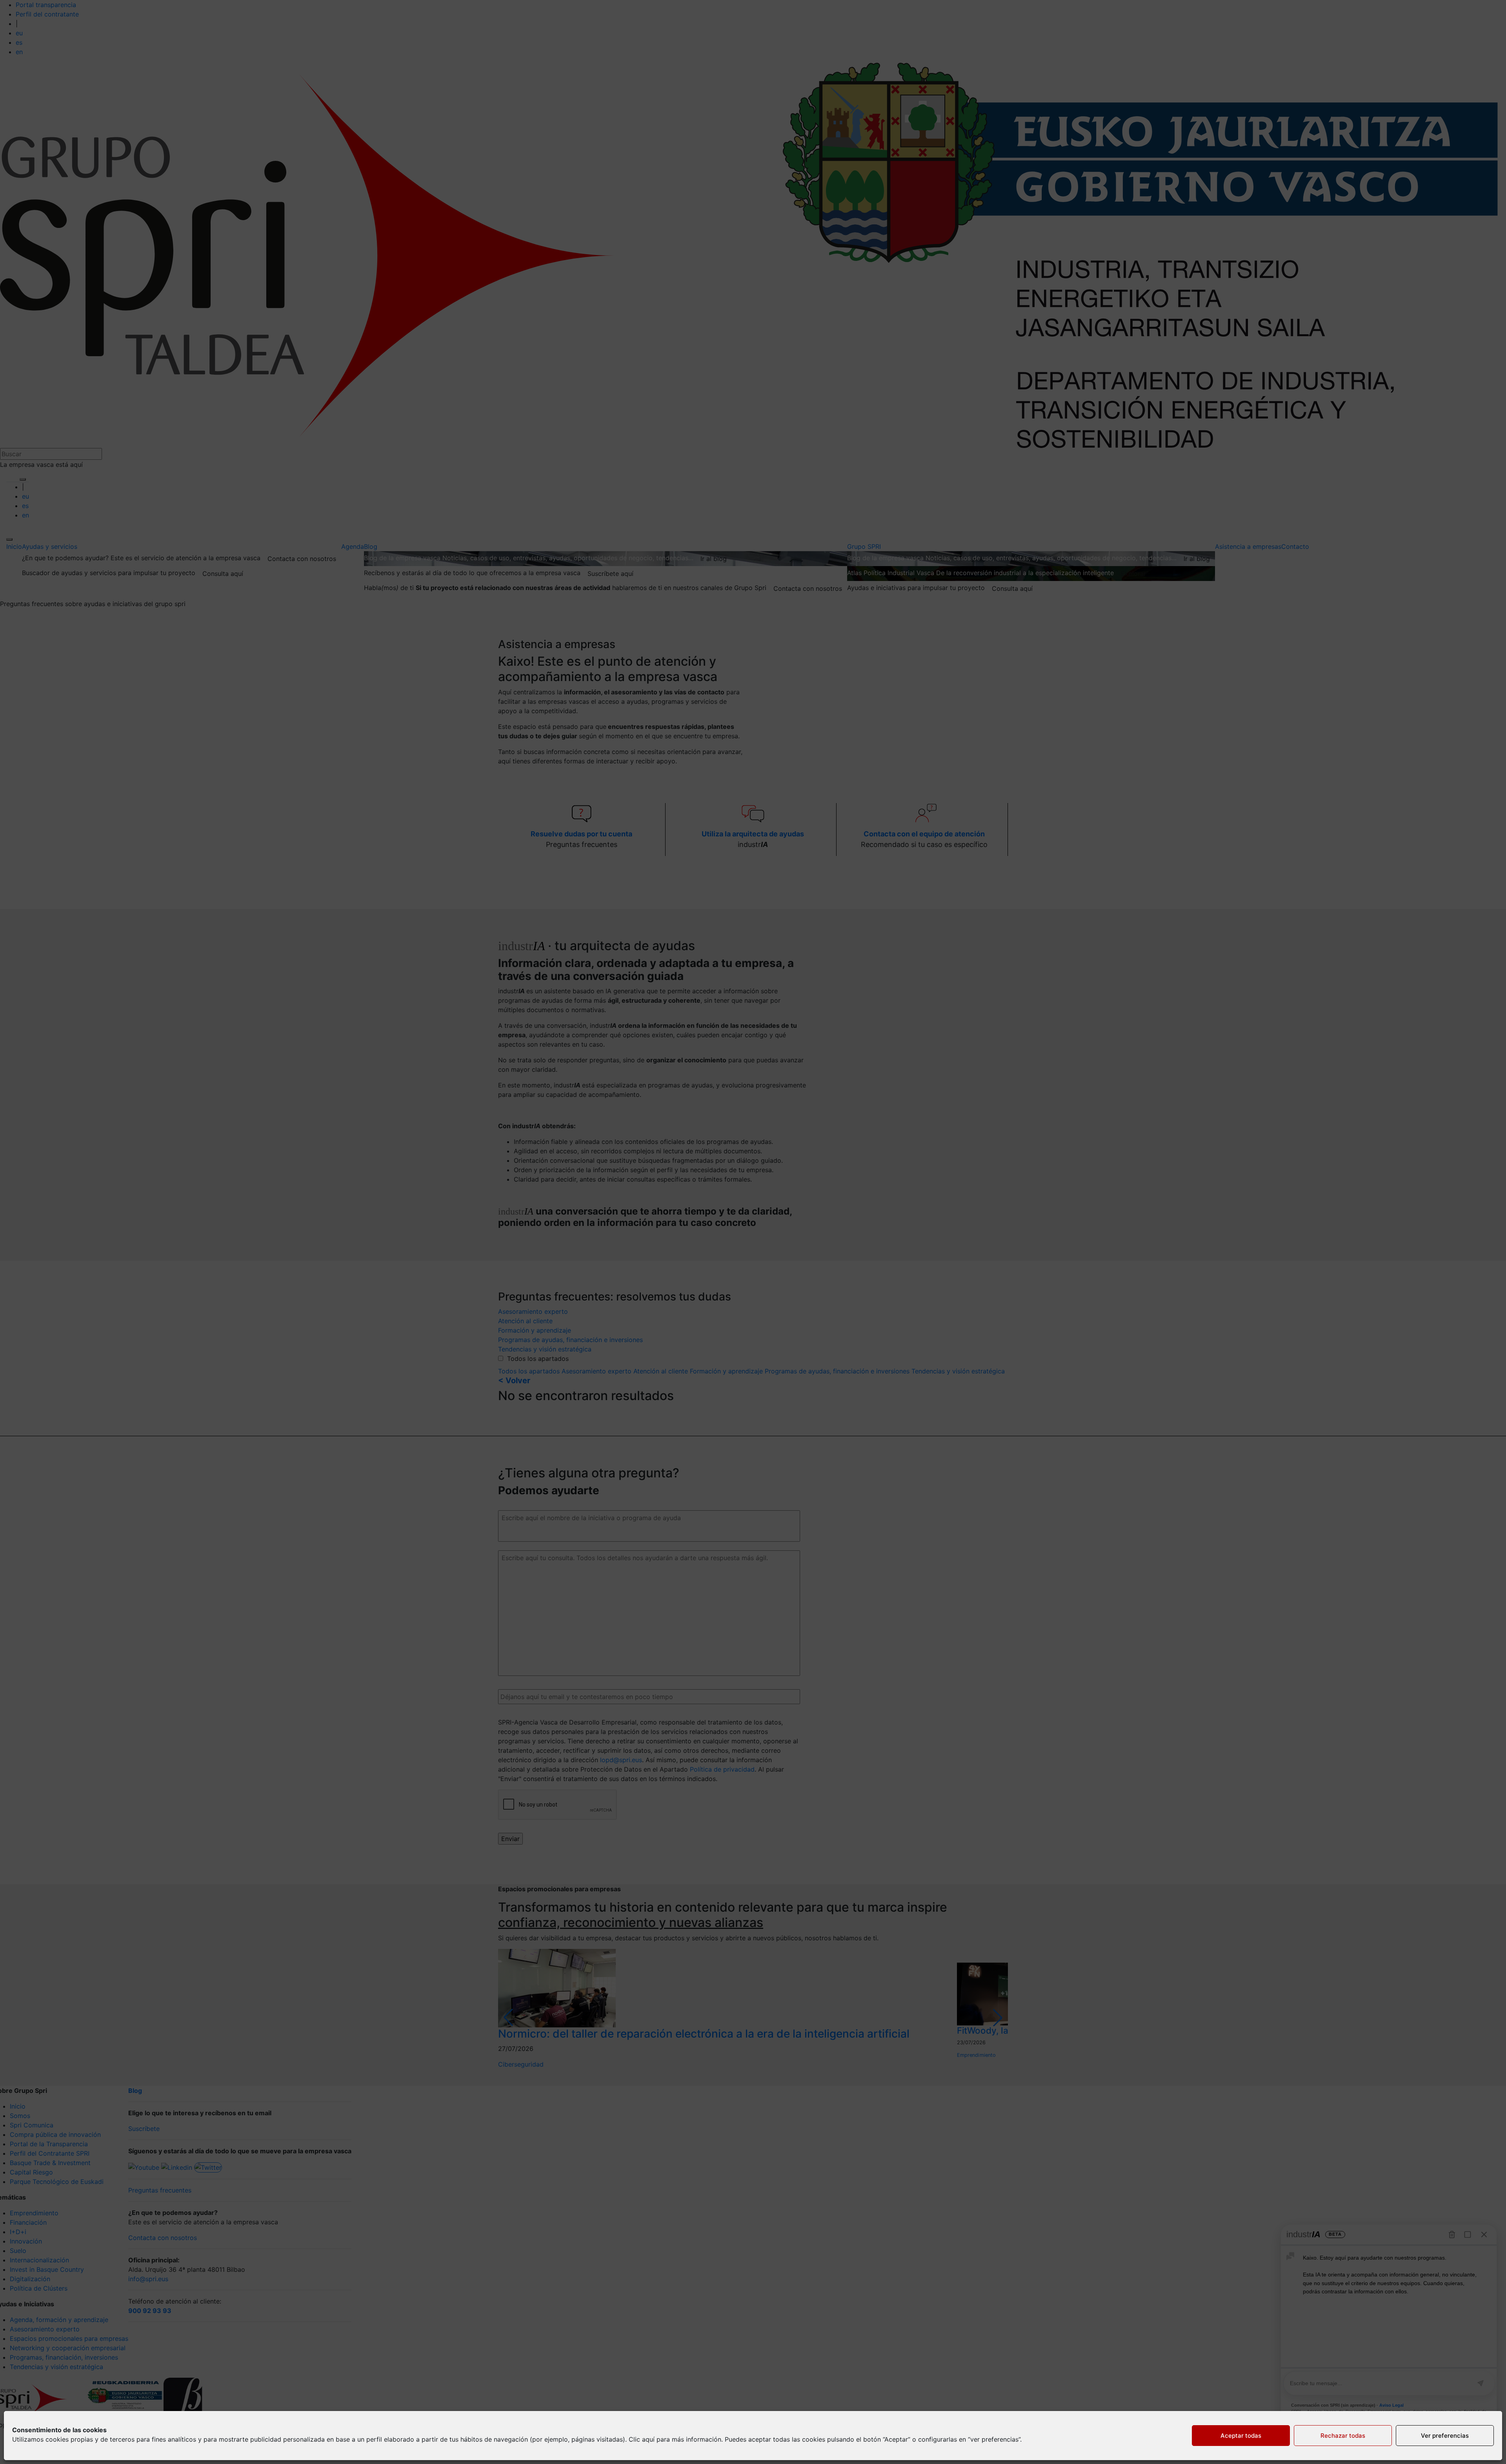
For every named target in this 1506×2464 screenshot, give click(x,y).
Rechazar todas (1343, 2436)
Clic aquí (642, 2439)
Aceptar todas (1241, 2436)
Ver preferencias (1445, 2436)
